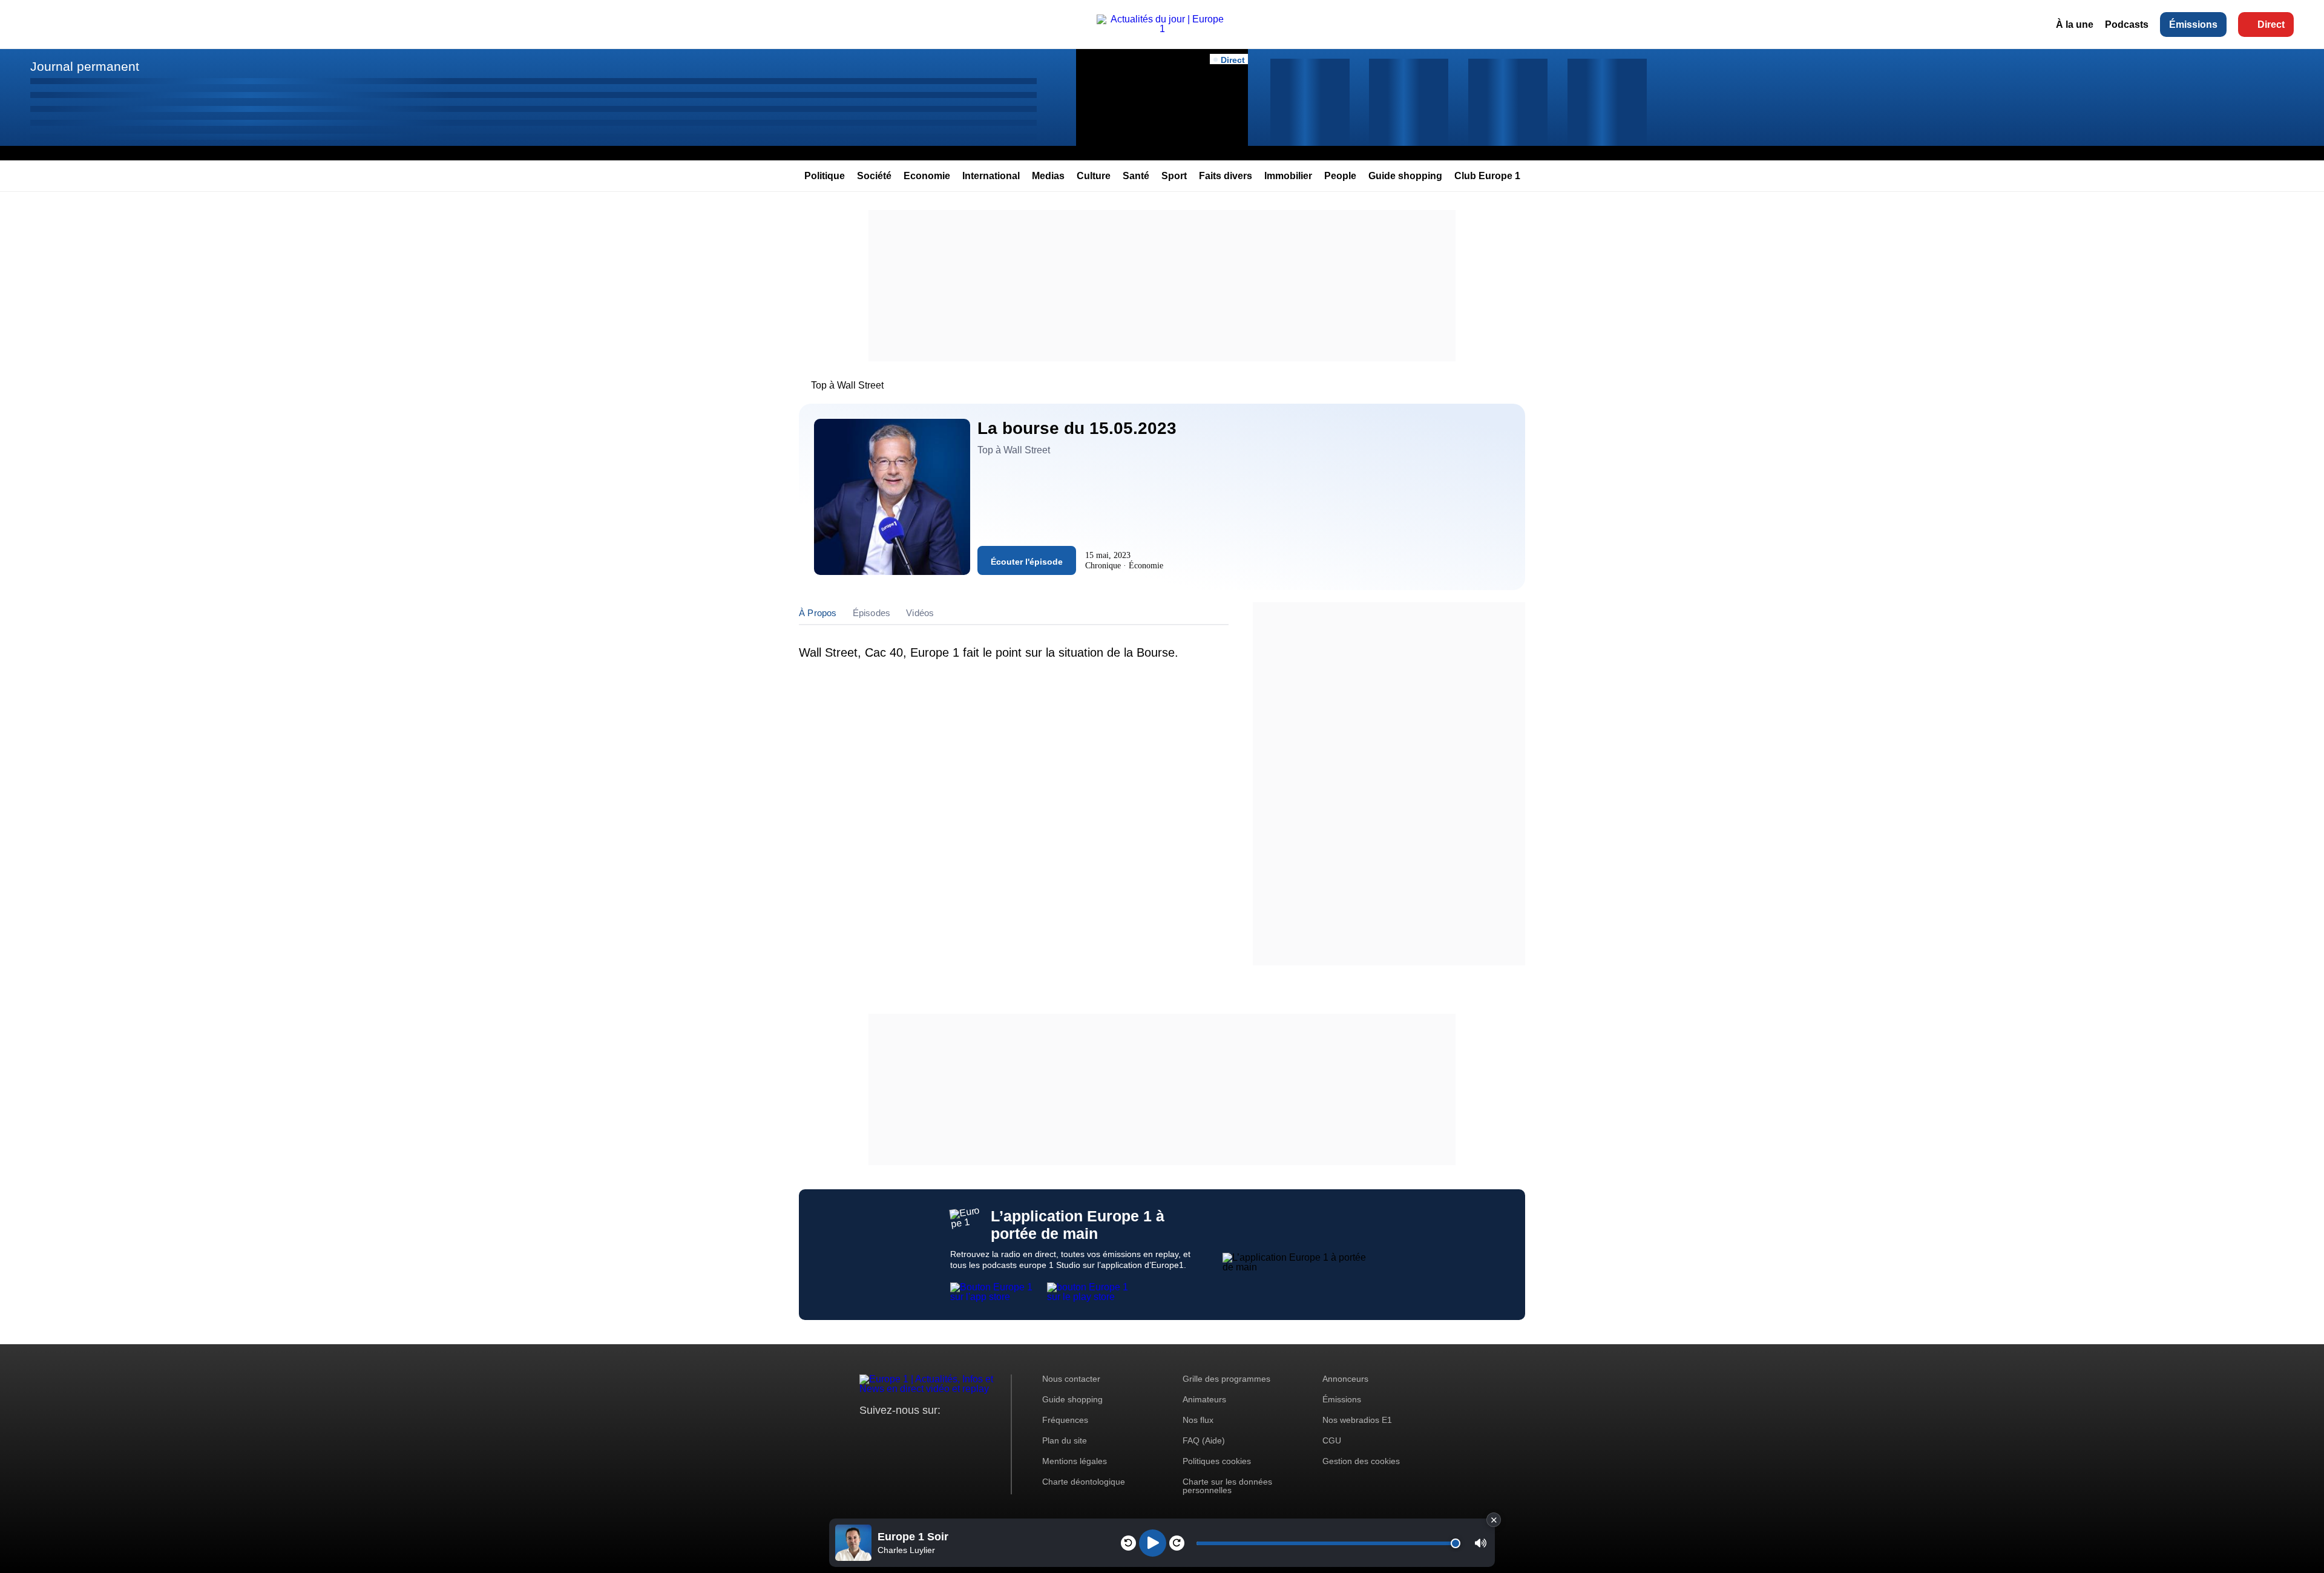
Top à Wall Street (847, 385)
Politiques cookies (1217, 1461)
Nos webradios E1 (1357, 1420)
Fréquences (1065, 1420)
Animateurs (1204, 1399)
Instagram (888, 1433)
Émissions (2193, 25)
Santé (1136, 176)
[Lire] (1153, 1543)
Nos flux (1198, 1420)
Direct (2271, 25)
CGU (1332, 1440)
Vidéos (920, 613)
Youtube (929, 1433)
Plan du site (1065, 1440)
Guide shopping (1405, 176)
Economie (927, 176)
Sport (1174, 176)
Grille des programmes (1226, 1379)
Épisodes (872, 613)
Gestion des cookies (1361, 1461)
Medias (1048, 176)
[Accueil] (1162, 29)
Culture (1094, 176)
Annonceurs (1345, 1379)
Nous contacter (1071, 1379)
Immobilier (1288, 176)
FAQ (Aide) (1204, 1440)
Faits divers (1226, 176)
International (991, 176)
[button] (1481, 1543)
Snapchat (949, 1433)
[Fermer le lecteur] (1494, 1520)
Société (874, 176)
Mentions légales (1075, 1461)
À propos (818, 613)
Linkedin (970, 1433)
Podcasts (2127, 25)
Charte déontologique (1084, 1482)
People (1340, 176)
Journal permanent (85, 66)
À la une (2075, 25)
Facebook (908, 1433)
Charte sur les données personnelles (1227, 1486)
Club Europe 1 (1487, 176)
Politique (825, 176)
